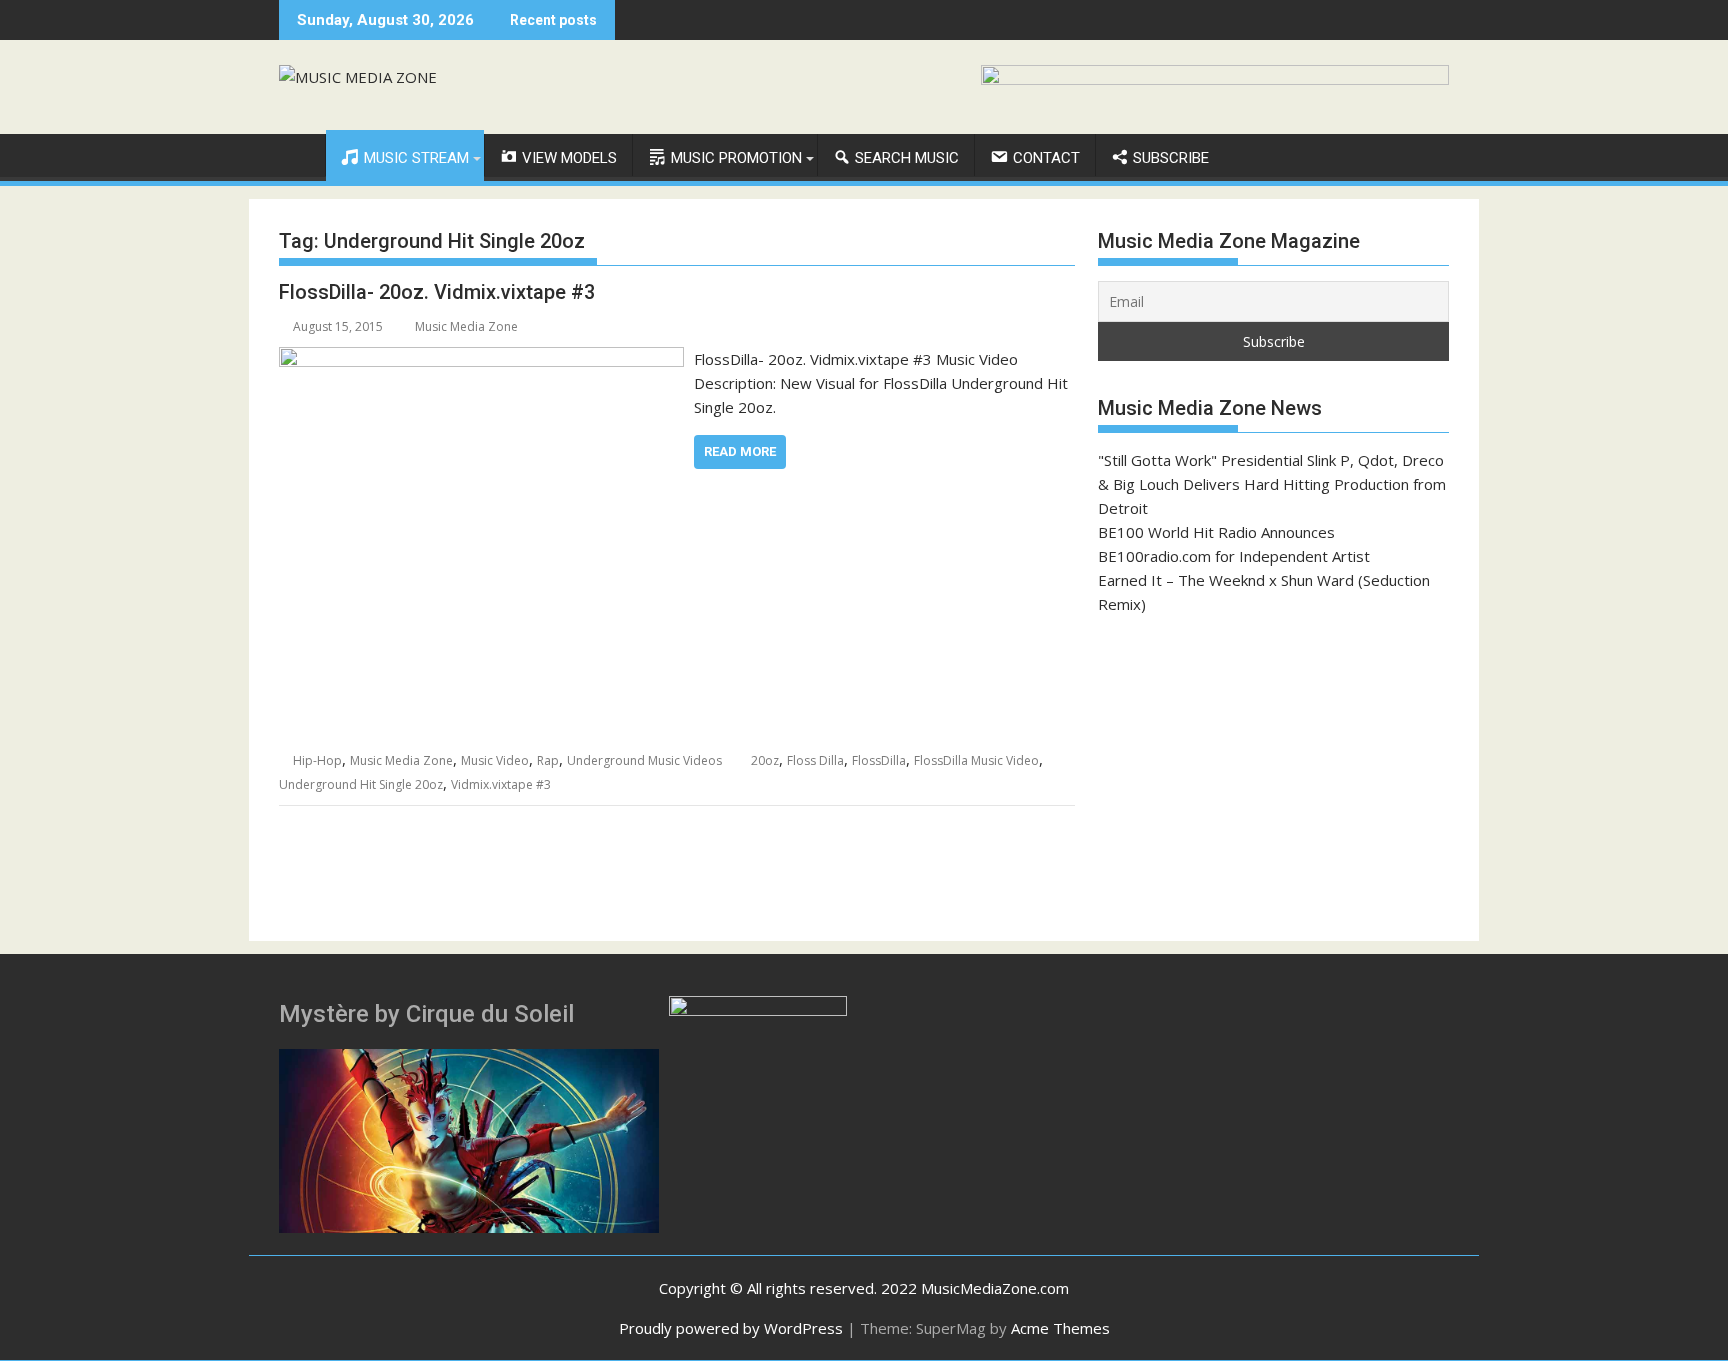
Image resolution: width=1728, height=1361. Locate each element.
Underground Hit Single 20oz (361, 784)
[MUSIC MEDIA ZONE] (298, 154)
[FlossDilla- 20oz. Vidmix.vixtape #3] (481, 359)
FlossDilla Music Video (976, 760)
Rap (548, 760)
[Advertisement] (1273, 778)
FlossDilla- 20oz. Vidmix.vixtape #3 (437, 292)
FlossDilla (879, 760)
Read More (740, 451)
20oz (765, 760)
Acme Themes (1060, 1328)
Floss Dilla (815, 760)
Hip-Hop (317, 760)
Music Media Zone (466, 326)
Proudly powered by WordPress (731, 1328)
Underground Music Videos (644, 760)
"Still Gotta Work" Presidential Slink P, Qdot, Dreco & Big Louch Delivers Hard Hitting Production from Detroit (1272, 484)
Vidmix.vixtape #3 (501, 784)
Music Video (495, 760)
